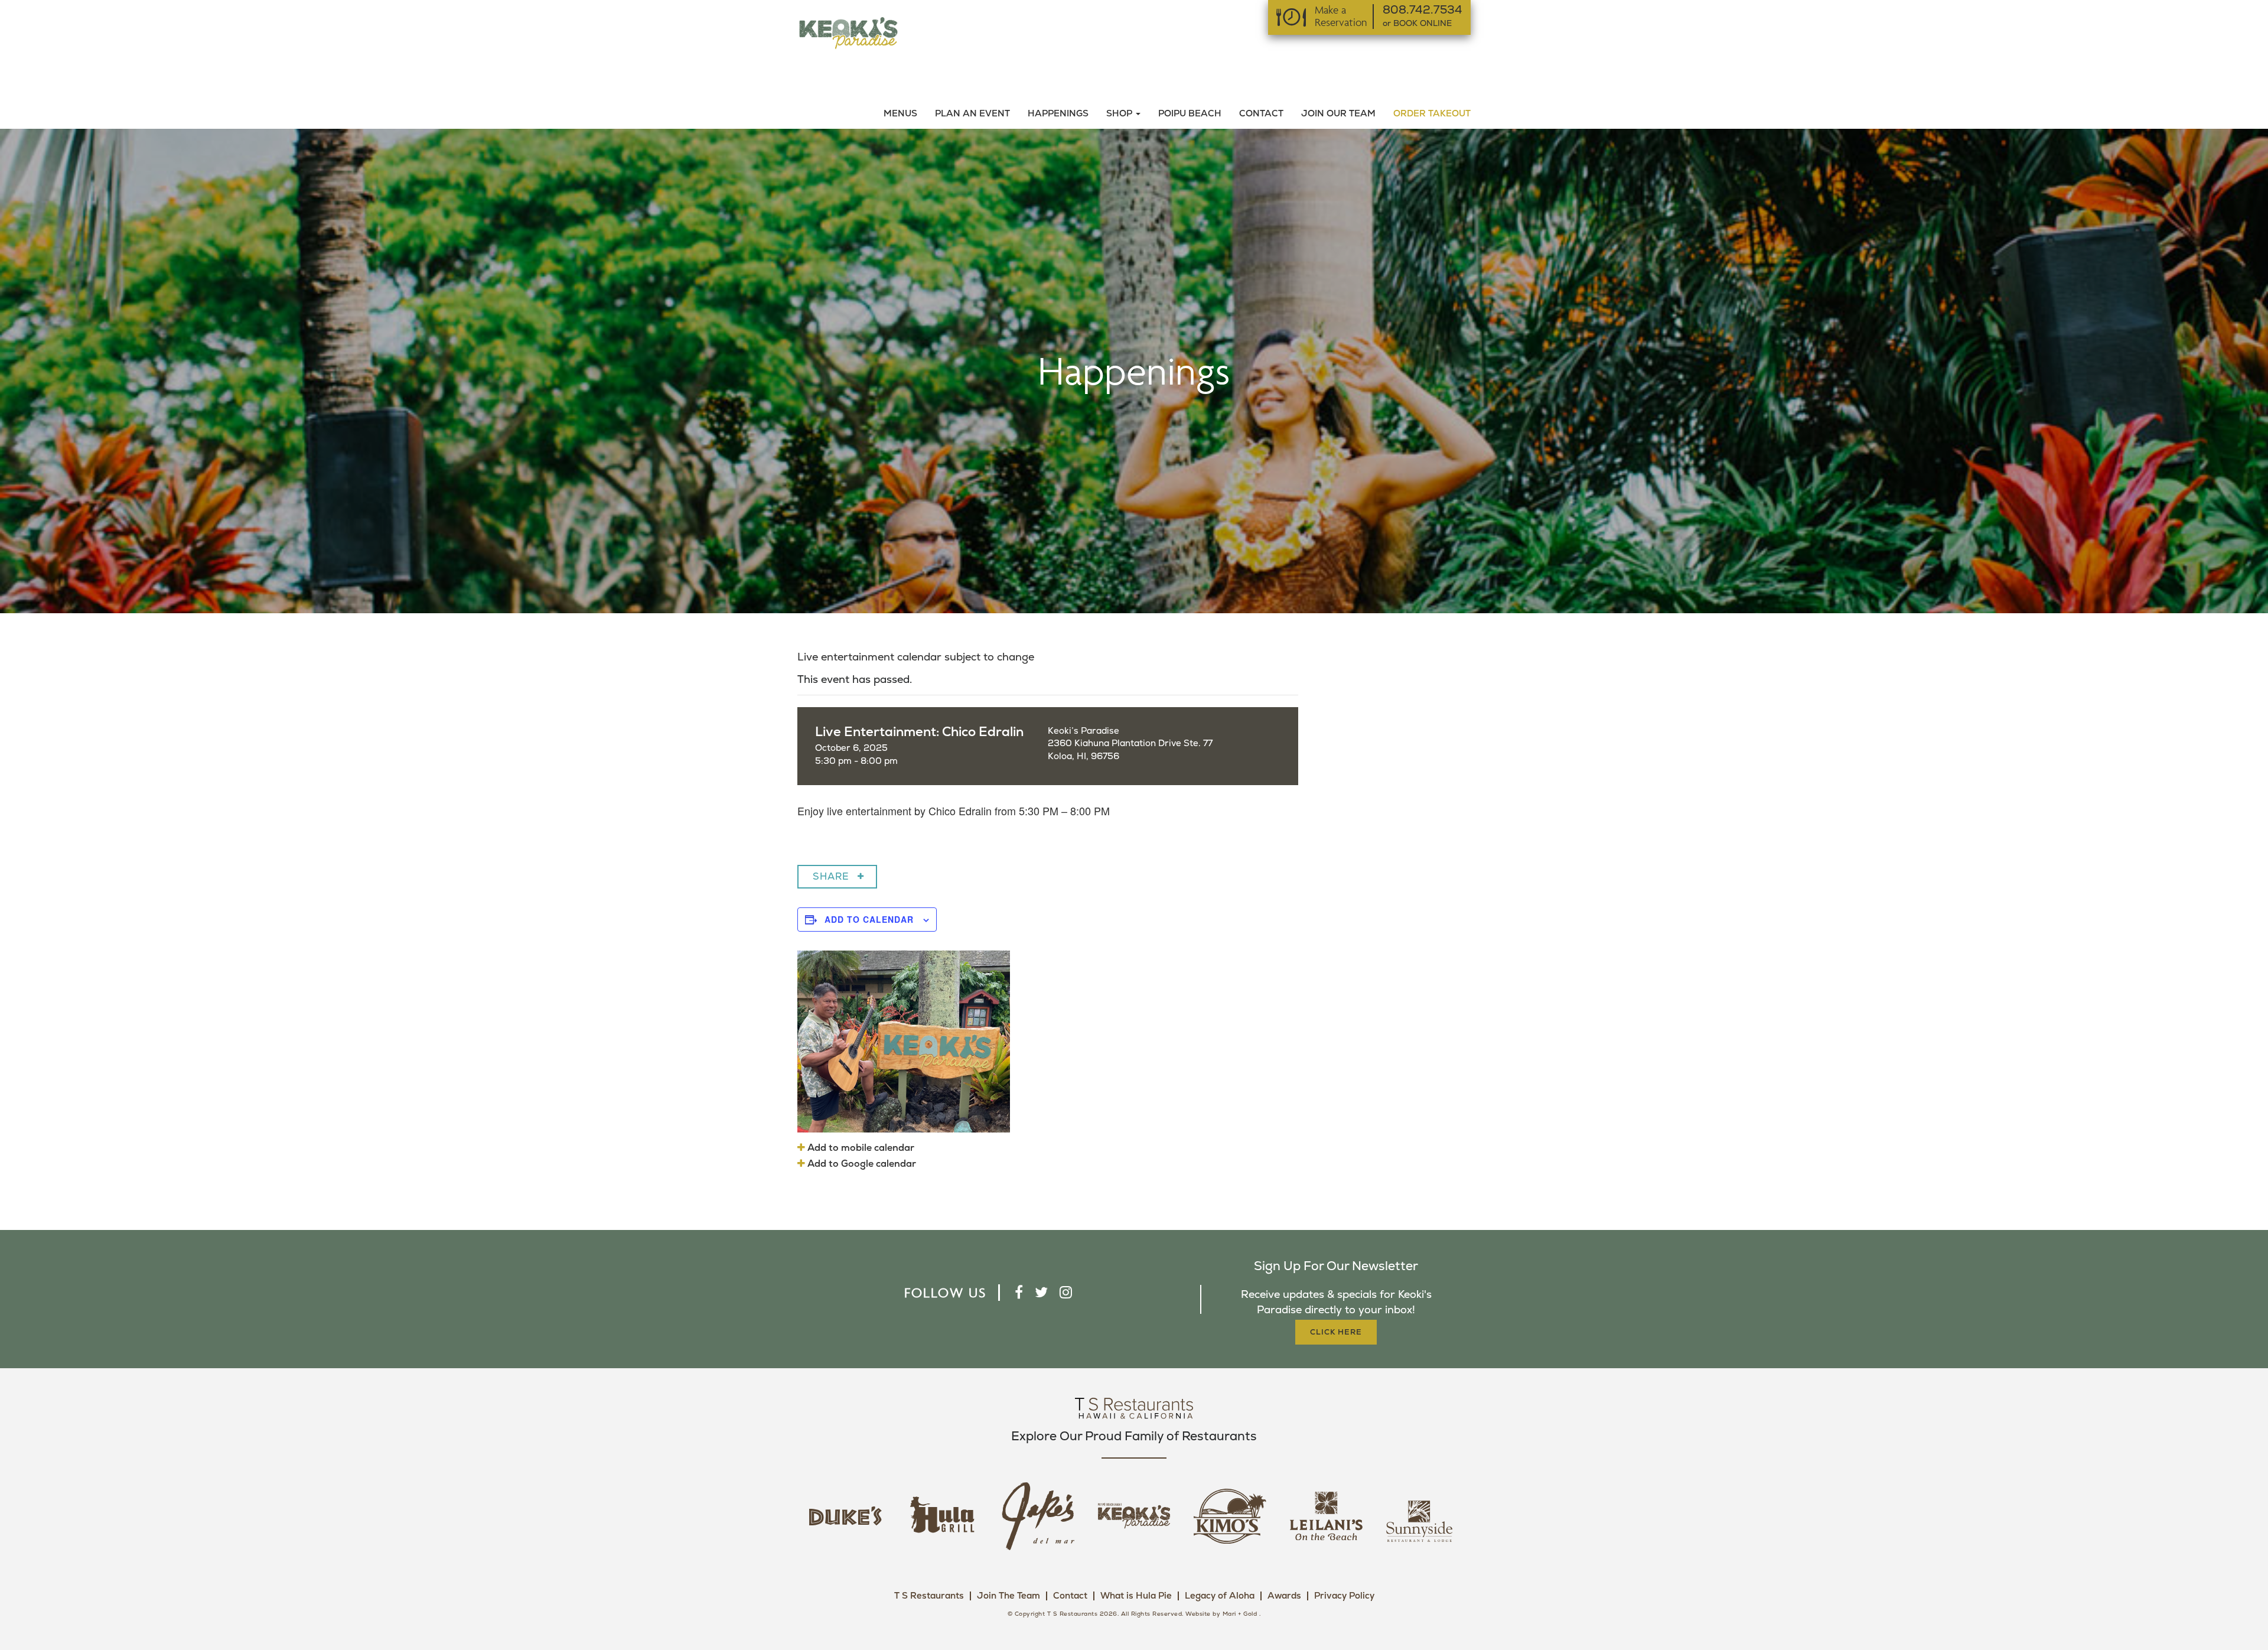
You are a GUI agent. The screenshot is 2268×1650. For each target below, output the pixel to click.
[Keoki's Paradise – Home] (848, 32)
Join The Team (1008, 1596)
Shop (1120, 114)
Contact (1261, 114)
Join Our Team (1338, 114)
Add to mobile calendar (860, 1148)
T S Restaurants (929, 1596)
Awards (1284, 1596)
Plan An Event (972, 114)
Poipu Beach (1190, 114)
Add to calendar (869, 919)
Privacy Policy (1344, 1596)
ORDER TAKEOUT (1432, 114)
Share (831, 877)
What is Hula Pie (1136, 1596)
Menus (900, 114)
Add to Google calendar (861, 1164)
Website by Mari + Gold (1221, 1614)
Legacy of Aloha (1220, 1596)
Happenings (1058, 114)
